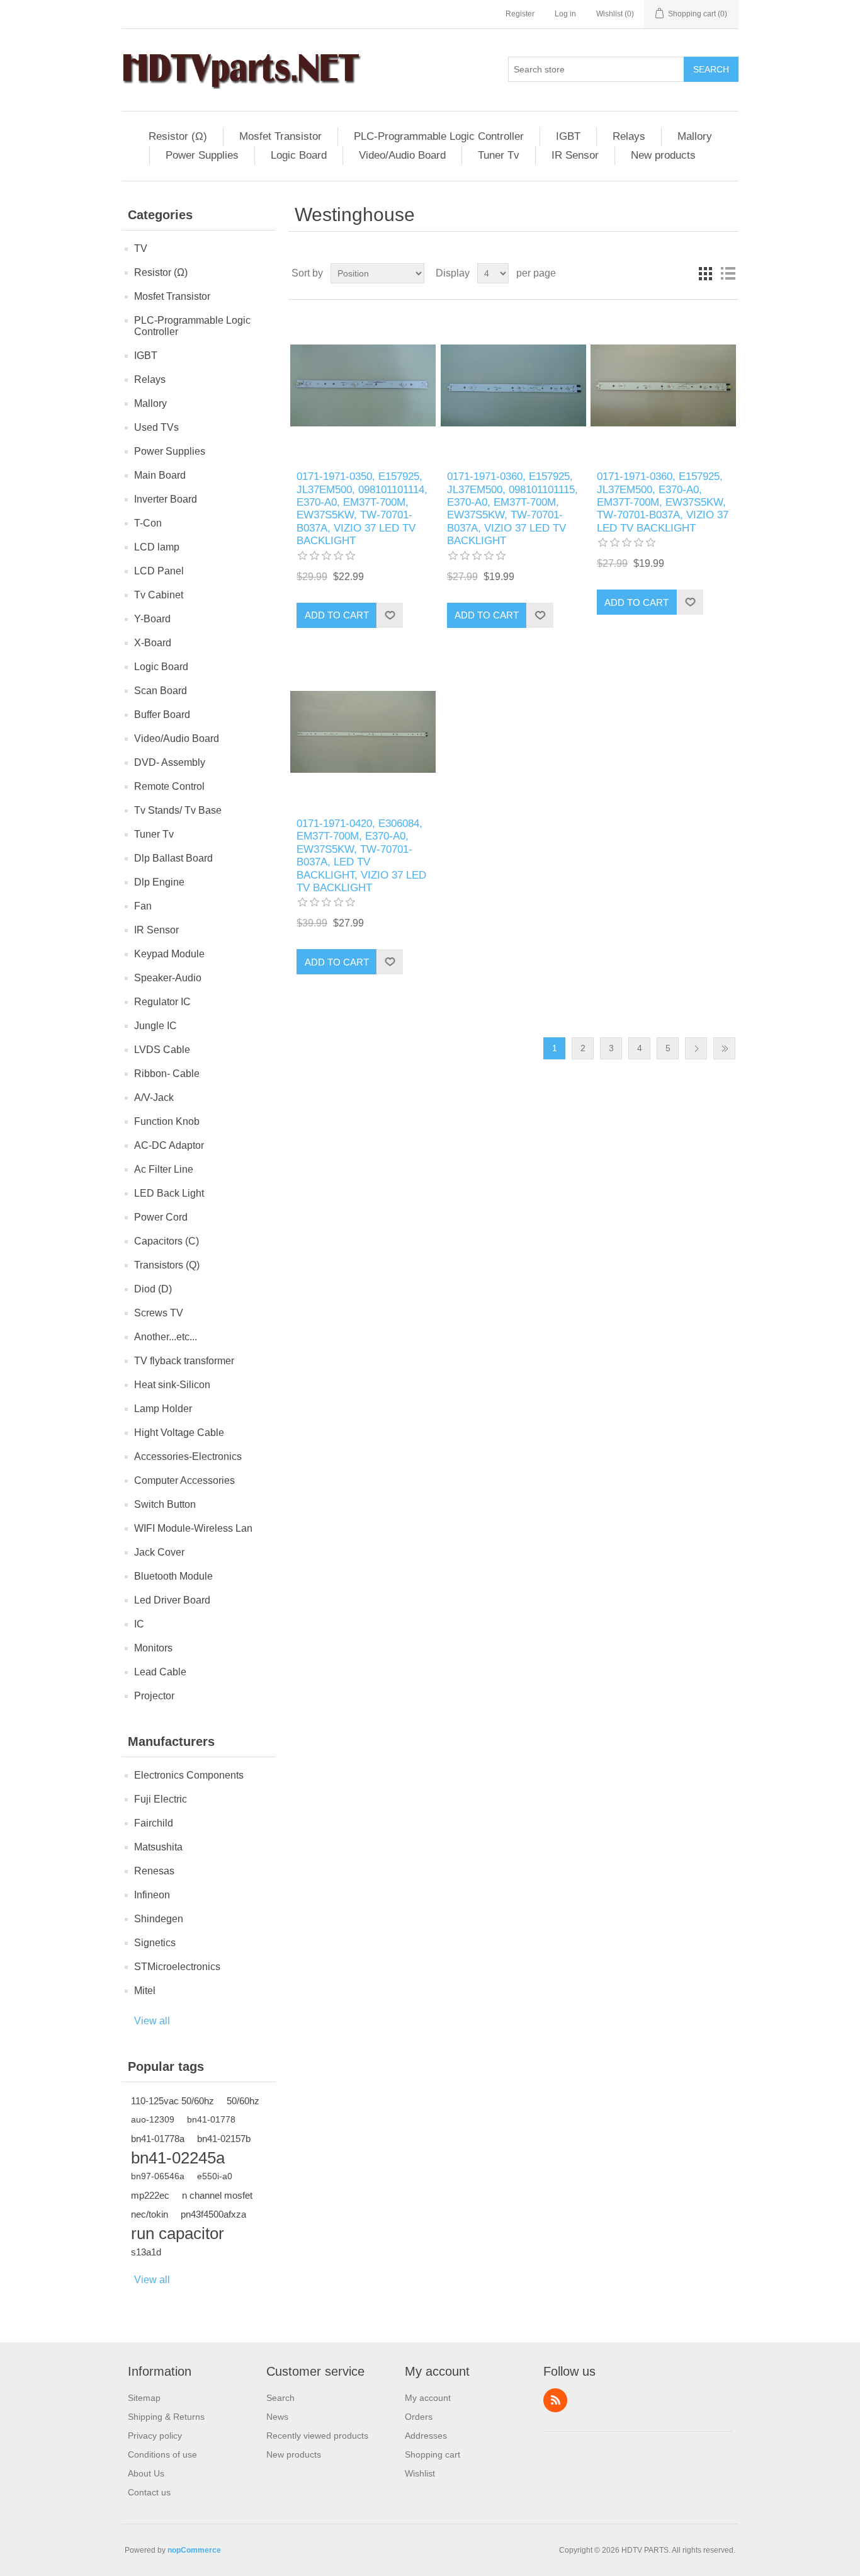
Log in (565, 14)
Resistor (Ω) (178, 136)
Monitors (153, 1648)
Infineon (152, 1895)
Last (724, 1048)
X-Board (153, 643)
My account (428, 2398)
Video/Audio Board (402, 155)
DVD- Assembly (170, 762)
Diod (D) (153, 1289)
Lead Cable (160, 1672)
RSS (555, 2400)
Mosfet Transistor (280, 136)
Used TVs (156, 427)
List (728, 273)
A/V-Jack (154, 1097)
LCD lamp (157, 547)
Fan (143, 906)
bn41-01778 (211, 2120)
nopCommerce (194, 2550)
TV (141, 248)
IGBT (568, 136)
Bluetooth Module (173, 1576)
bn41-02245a (178, 2158)
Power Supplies (202, 155)
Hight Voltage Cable (179, 1433)
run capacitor (178, 2233)
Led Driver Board (172, 1600)
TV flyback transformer (184, 1361)
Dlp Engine (159, 882)
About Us (146, 2473)
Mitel (145, 1991)
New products (663, 155)
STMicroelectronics (177, 1967)
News (277, 2417)
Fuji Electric (161, 1799)
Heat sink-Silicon (172, 1385)
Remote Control (169, 786)
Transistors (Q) (167, 1265)
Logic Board (299, 155)
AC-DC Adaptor (169, 1145)
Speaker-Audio (168, 978)
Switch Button (165, 1504)
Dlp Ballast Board (173, 858)
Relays (629, 136)
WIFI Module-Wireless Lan (193, 1528)
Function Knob (167, 1121)
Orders (419, 2417)
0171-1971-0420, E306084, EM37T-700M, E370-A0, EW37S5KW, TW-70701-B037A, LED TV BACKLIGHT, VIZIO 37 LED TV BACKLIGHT (361, 856)
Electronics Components (189, 1775)
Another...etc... (166, 1337)
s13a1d (146, 2252)
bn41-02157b (224, 2139)
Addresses (426, 2436)
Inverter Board (166, 499)
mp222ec (150, 2195)
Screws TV (159, 1313)
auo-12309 (153, 2120)
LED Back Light (169, 1193)
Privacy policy (155, 2436)
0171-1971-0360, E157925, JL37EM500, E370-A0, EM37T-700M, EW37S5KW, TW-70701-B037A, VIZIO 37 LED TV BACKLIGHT (663, 502)
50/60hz (243, 2101)
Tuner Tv (499, 155)
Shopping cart (433, 2454)
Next (696, 1048)
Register (520, 14)
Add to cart (337, 615)
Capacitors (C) (167, 1241)
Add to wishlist (390, 615)
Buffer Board (162, 715)
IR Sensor (575, 155)
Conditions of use (162, 2454)
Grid (705, 273)
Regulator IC (162, 1002)
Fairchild (154, 1823)
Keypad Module (169, 954)
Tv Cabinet (159, 595)
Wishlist (420, 2473)
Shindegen (159, 1919)
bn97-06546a (158, 2176)
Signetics (155, 1943)
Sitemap (144, 2398)
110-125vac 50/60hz (173, 2101)
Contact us (149, 2492)
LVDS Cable (162, 1050)
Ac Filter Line (164, 1169)
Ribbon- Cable (167, 1074)
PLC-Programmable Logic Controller (439, 136)
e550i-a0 (215, 2176)
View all (152, 2021)
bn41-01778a (158, 2139)
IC (139, 1624)
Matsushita (158, 1847)
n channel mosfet (217, 2195)
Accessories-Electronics (188, 1456)
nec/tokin (150, 2214)
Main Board (160, 475)
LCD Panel (159, 571)
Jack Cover (159, 1552)
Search (711, 69)
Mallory (695, 136)
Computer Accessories (184, 1480)
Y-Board (152, 619)
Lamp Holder (163, 1409)
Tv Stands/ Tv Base (178, 810)
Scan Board (161, 691)
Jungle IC (156, 1026)
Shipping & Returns (166, 2417)
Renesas (154, 1871)
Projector (154, 1696)
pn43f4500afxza (213, 2214)
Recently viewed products (317, 2436)
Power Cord (161, 1217)
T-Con (148, 523)
